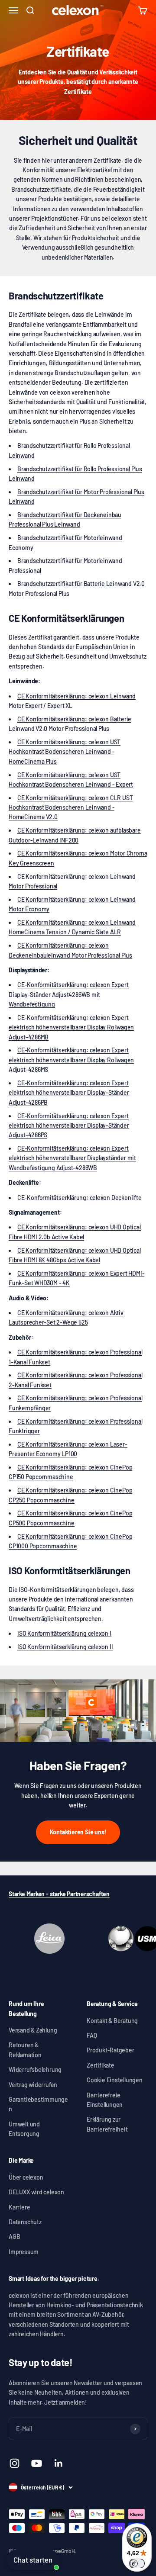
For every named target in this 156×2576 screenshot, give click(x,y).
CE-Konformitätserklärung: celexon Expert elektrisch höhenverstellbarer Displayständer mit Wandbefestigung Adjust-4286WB (72, 1158)
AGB (14, 2237)
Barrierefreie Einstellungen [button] (105, 2100)
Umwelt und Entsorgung (24, 2129)
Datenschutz (25, 2222)
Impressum (24, 2252)
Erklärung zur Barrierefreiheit (107, 2124)
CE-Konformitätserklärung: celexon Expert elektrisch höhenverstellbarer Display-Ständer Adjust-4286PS (69, 1126)
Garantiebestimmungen (38, 2104)
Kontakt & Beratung (112, 2021)
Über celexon (26, 2177)
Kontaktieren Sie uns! (78, 1832)
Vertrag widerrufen (33, 2085)
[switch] (137, 2563)
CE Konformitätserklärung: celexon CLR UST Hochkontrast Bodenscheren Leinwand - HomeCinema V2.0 (71, 807)
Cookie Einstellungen (115, 2080)
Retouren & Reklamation (25, 2050)
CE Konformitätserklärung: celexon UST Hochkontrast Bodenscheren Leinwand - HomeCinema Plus (65, 752)
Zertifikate (101, 2065)
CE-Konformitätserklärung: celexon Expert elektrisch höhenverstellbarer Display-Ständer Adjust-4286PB (69, 1093)
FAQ (92, 2035)
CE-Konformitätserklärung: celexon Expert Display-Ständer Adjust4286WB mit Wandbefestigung (69, 994)
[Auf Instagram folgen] (15, 2463)
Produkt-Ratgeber (110, 2050)
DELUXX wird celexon (36, 2192)
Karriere (19, 2207)
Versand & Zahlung (33, 2030)
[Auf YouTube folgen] (37, 2463)
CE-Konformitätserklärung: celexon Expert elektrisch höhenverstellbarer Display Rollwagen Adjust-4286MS (71, 1060)
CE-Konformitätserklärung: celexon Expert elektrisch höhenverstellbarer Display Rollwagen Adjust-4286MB (71, 1027)
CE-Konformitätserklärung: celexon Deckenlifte (80, 1198)
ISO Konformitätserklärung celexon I (64, 1633)
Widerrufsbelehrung (35, 2069)
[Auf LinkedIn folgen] (59, 2463)
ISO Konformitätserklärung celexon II (65, 1647)
